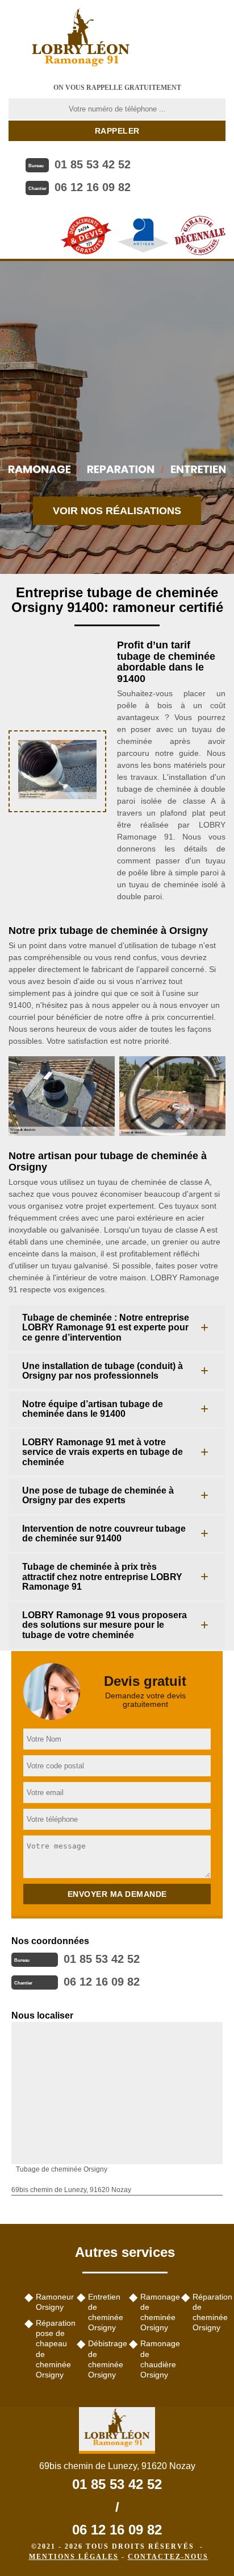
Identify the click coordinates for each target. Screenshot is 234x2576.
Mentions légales (74, 2557)
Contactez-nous (168, 2557)
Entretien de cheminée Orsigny (105, 2312)
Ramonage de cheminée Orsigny (157, 2312)
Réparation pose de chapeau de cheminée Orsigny (52, 2349)
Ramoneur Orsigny (52, 2302)
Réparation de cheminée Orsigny (209, 2312)
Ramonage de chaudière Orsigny (157, 2359)
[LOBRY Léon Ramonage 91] (81, 37)
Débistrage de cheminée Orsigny (105, 2359)
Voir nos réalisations (117, 511)
